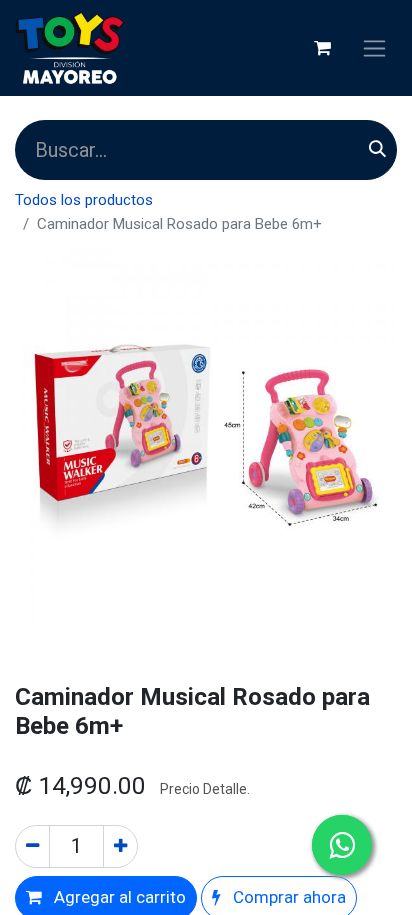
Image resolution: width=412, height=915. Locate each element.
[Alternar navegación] (374, 48)
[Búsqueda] (377, 150)
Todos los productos (84, 200)
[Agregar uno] (120, 847)
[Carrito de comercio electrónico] (322, 48)
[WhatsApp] (342, 845)
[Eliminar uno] (32, 847)
